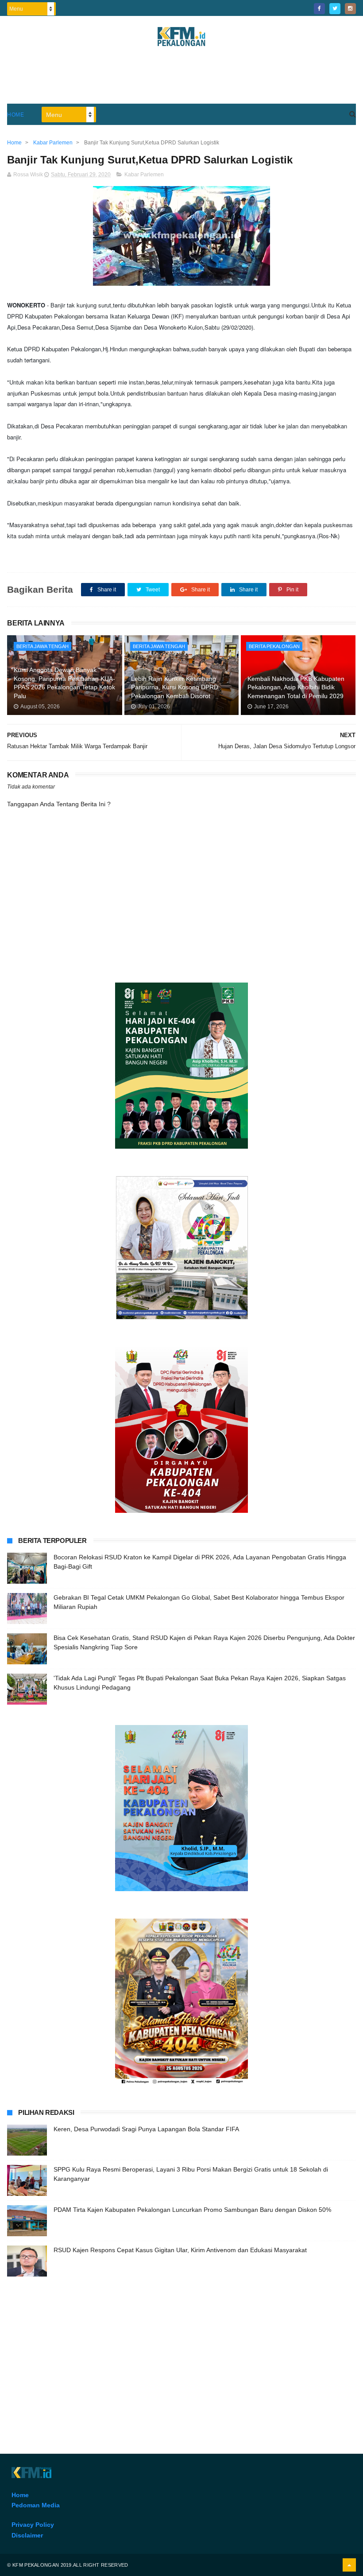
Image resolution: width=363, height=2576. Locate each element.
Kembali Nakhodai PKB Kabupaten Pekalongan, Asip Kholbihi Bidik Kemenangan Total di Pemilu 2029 (296, 687)
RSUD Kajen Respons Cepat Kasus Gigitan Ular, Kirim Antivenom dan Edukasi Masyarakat (180, 2250)
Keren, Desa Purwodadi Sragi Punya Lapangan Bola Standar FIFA (146, 2129)
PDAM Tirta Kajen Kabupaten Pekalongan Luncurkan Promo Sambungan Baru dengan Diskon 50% (192, 2210)
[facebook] (319, 9)
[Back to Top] (349, 2565)
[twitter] (335, 9)
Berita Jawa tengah (42, 646)
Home (15, 115)
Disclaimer (27, 2535)
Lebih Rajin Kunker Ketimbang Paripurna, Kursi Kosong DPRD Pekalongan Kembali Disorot (175, 687)
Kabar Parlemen (144, 175)
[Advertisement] (181, 79)
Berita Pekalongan (274, 646)
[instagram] (350, 9)
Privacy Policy (33, 2525)
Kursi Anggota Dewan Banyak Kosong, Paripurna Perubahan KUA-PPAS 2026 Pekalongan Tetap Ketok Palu (64, 683)
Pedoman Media (36, 2505)
